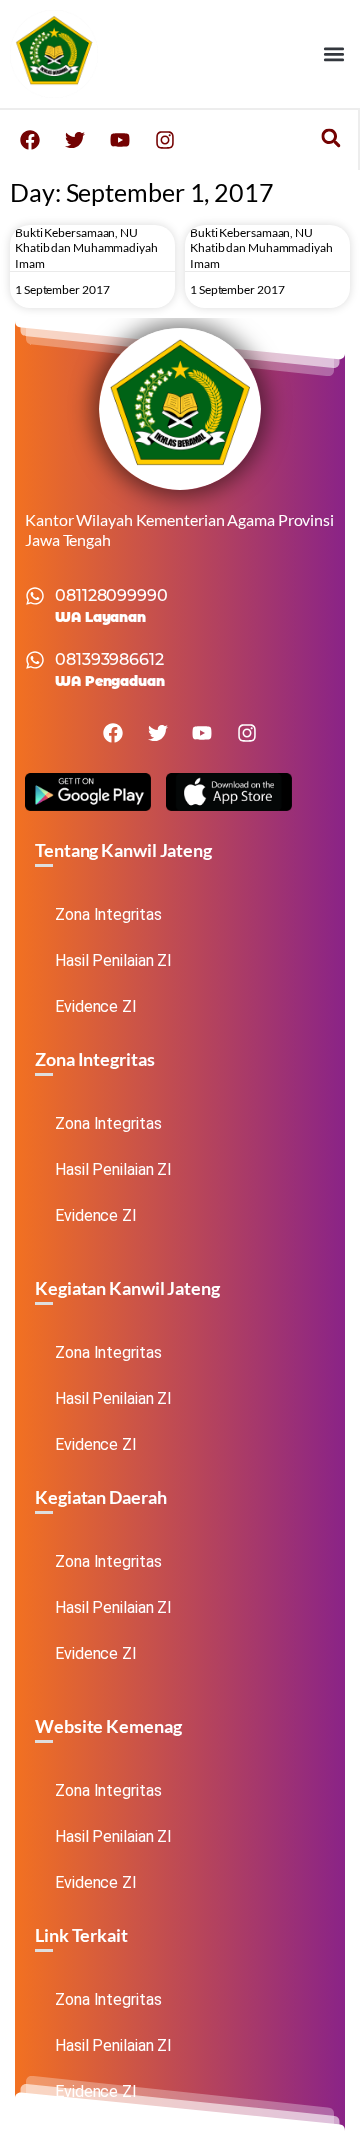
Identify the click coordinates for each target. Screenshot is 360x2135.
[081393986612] (35, 660)
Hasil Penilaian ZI (113, 960)
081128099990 (111, 595)
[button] (333, 54)
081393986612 (109, 659)
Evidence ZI (96, 1006)
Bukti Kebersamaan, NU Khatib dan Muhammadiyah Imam (86, 248)
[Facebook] (30, 140)
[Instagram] (165, 140)
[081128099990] (35, 596)
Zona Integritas (108, 914)
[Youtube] (120, 140)
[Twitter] (75, 140)
